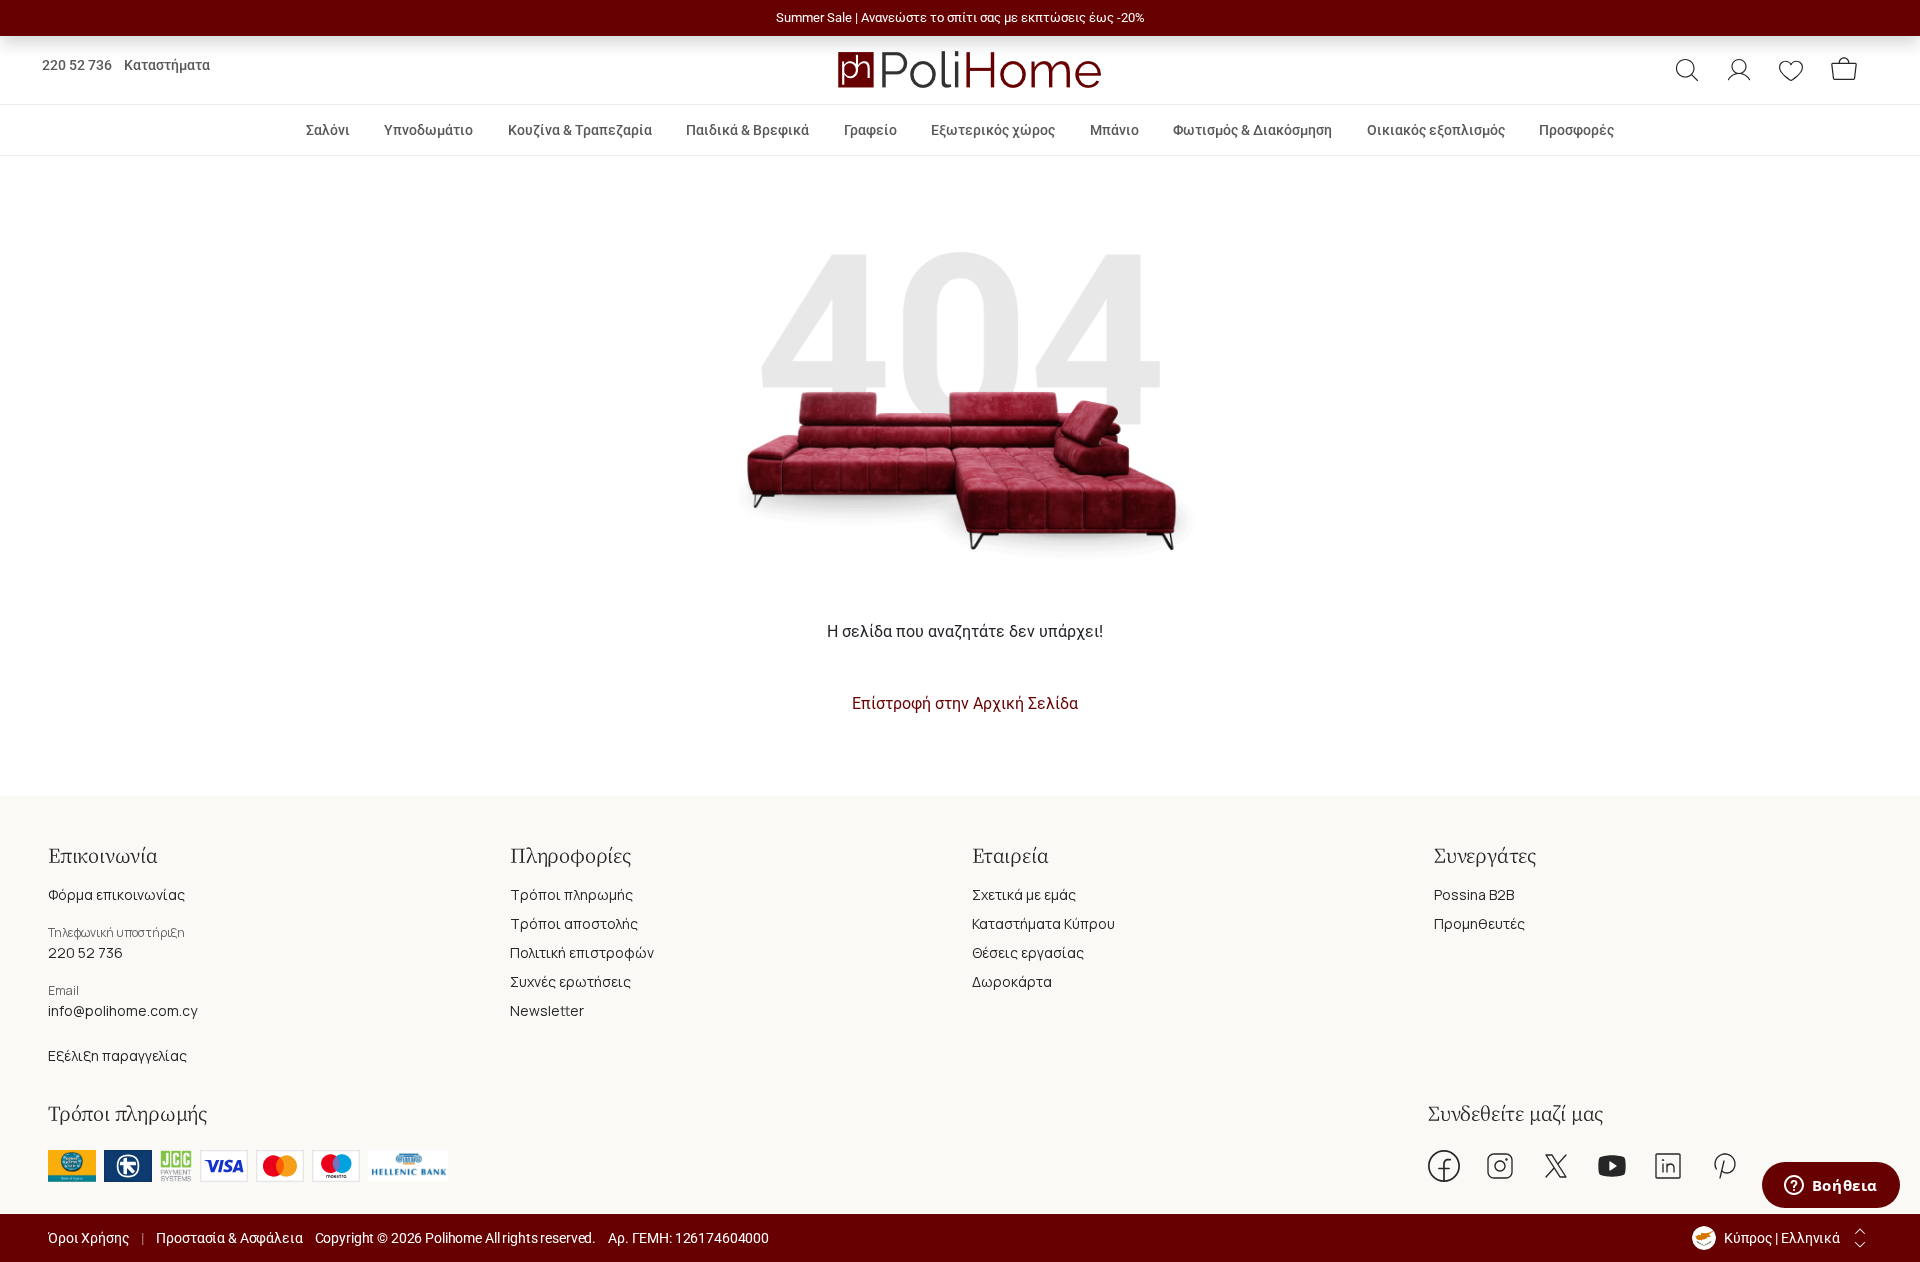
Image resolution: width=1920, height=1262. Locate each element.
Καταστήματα (167, 65)
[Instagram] (1500, 1166)
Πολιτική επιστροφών (582, 952)
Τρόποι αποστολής (574, 923)
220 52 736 (77, 65)
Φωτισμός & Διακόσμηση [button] (1252, 130)
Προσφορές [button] (1576, 130)
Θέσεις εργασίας (1028, 952)
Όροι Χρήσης (88, 1238)
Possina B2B (1474, 894)
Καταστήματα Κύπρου (1043, 923)
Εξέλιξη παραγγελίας (117, 1055)
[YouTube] (1612, 1166)
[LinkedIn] (1668, 1166)
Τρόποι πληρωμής (571, 894)
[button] (1687, 70)
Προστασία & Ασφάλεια (229, 1238)
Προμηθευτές (1479, 923)
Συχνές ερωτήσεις (570, 981)
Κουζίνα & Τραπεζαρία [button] (580, 130)
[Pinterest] (1724, 1166)
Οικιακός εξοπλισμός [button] (1436, 130)
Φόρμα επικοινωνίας (116, 894)
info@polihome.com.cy (122, 1010)
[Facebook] (1444, 1166)
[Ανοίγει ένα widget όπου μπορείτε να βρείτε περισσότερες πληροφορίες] (1830, 1187)
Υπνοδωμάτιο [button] (428, 130)
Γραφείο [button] (870, 130)
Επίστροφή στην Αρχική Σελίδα (965, 703)
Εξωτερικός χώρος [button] (993, 130)
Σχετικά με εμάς (1024, 894)
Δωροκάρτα (1012, 981)
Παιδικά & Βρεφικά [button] (747, 130)
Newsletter (547, 1010)
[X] (1556, 1166)
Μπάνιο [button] (1114, 130)
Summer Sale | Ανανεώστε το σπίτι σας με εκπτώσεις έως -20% (960, 17)
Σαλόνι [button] (328, 130)
